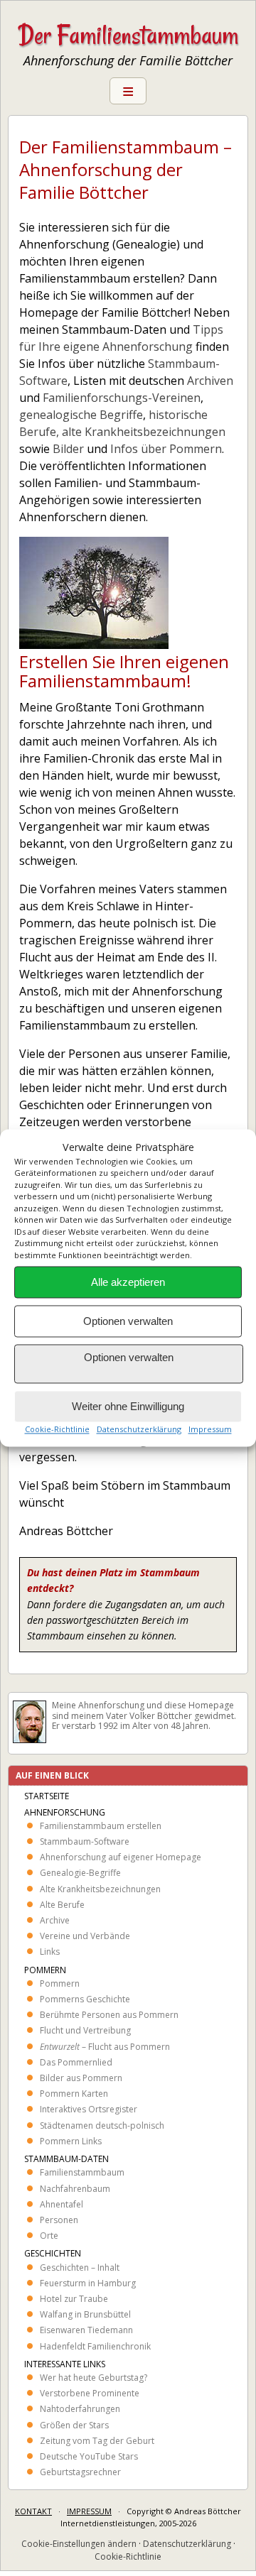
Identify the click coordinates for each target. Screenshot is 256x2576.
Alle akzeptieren (128, 1282)
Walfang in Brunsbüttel (85, 2314)
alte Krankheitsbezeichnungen (144, 432)
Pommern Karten (74, 2094)
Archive (55, 1920)
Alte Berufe (62, 1905)
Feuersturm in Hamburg (88, 2283)
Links (50, 1952)
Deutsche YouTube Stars (89, 2456)
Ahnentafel (62, 2204)
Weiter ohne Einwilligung (128, 1406)
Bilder (68, 449)
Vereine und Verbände (85, 1936)
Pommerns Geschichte (85, 1999)
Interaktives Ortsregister (89, 2109)
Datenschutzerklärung (139, 1430)
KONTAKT (33, 2511)
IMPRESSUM (89, 2511)
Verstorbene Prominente (90, 2393)
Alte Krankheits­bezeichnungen (100, 1889)
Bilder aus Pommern (81, 2078)
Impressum (210, 1430)
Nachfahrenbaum (75, 2189)
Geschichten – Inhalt (80, 2267)
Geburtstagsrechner (80, 2472)
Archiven (210, 381)
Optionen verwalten (128, 1321)
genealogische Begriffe (81, 415)
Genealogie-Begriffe (80, 1873)
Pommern (45, 1970)
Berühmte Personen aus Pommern (109, 2015)
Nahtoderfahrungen (80, 2409)
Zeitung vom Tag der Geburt (97, 2441)
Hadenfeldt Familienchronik (95, 2346)
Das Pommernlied (76, 2062)
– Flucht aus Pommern (105, 2047)
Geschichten (53, 2253)
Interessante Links (65, 2364)
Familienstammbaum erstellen (101, 1826)
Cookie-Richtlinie (57, 1430)
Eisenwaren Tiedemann (86, 2330)
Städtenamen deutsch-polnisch (102, 2125)
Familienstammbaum (82, 2172)
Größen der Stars (74, 2425)
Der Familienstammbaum (128, 35)
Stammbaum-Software (85, 1841)
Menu (128, 91)
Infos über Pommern (166, 449)
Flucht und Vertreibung (85, 2030)
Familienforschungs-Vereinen (122, 398)
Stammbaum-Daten (66, 2159)
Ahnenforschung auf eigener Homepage (121, 1857)
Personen (59, 2220)
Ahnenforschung (65, 1812)
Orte (49, 2236)
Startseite (47, 1796)
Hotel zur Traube (74, 2299)
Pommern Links (71, 2141)
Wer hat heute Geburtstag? (94, 2378)
